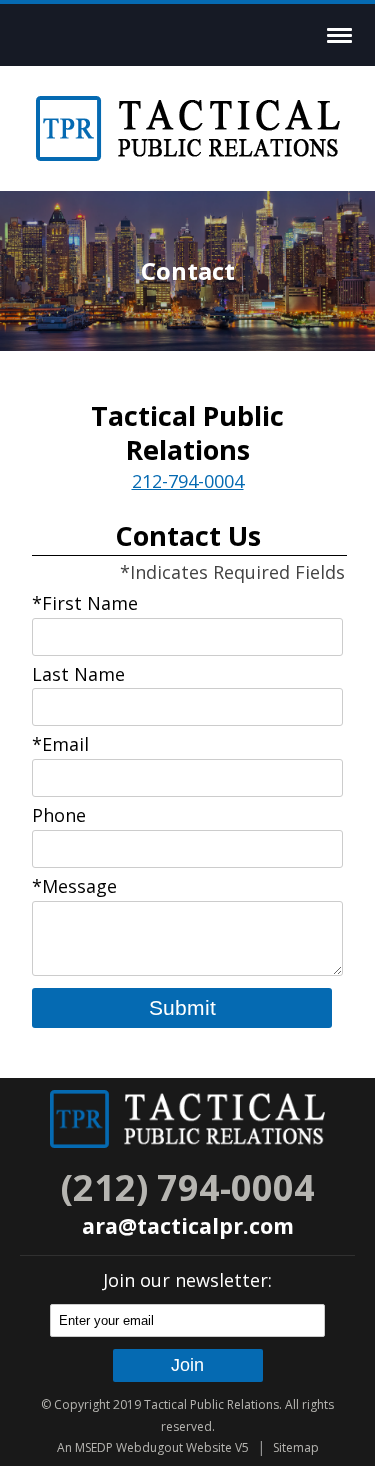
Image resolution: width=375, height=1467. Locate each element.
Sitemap (296, 1447)
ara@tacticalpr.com (188, 1225)
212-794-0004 (188, 481)
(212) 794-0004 (188, 1187)
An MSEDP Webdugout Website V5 (153, 1447)
